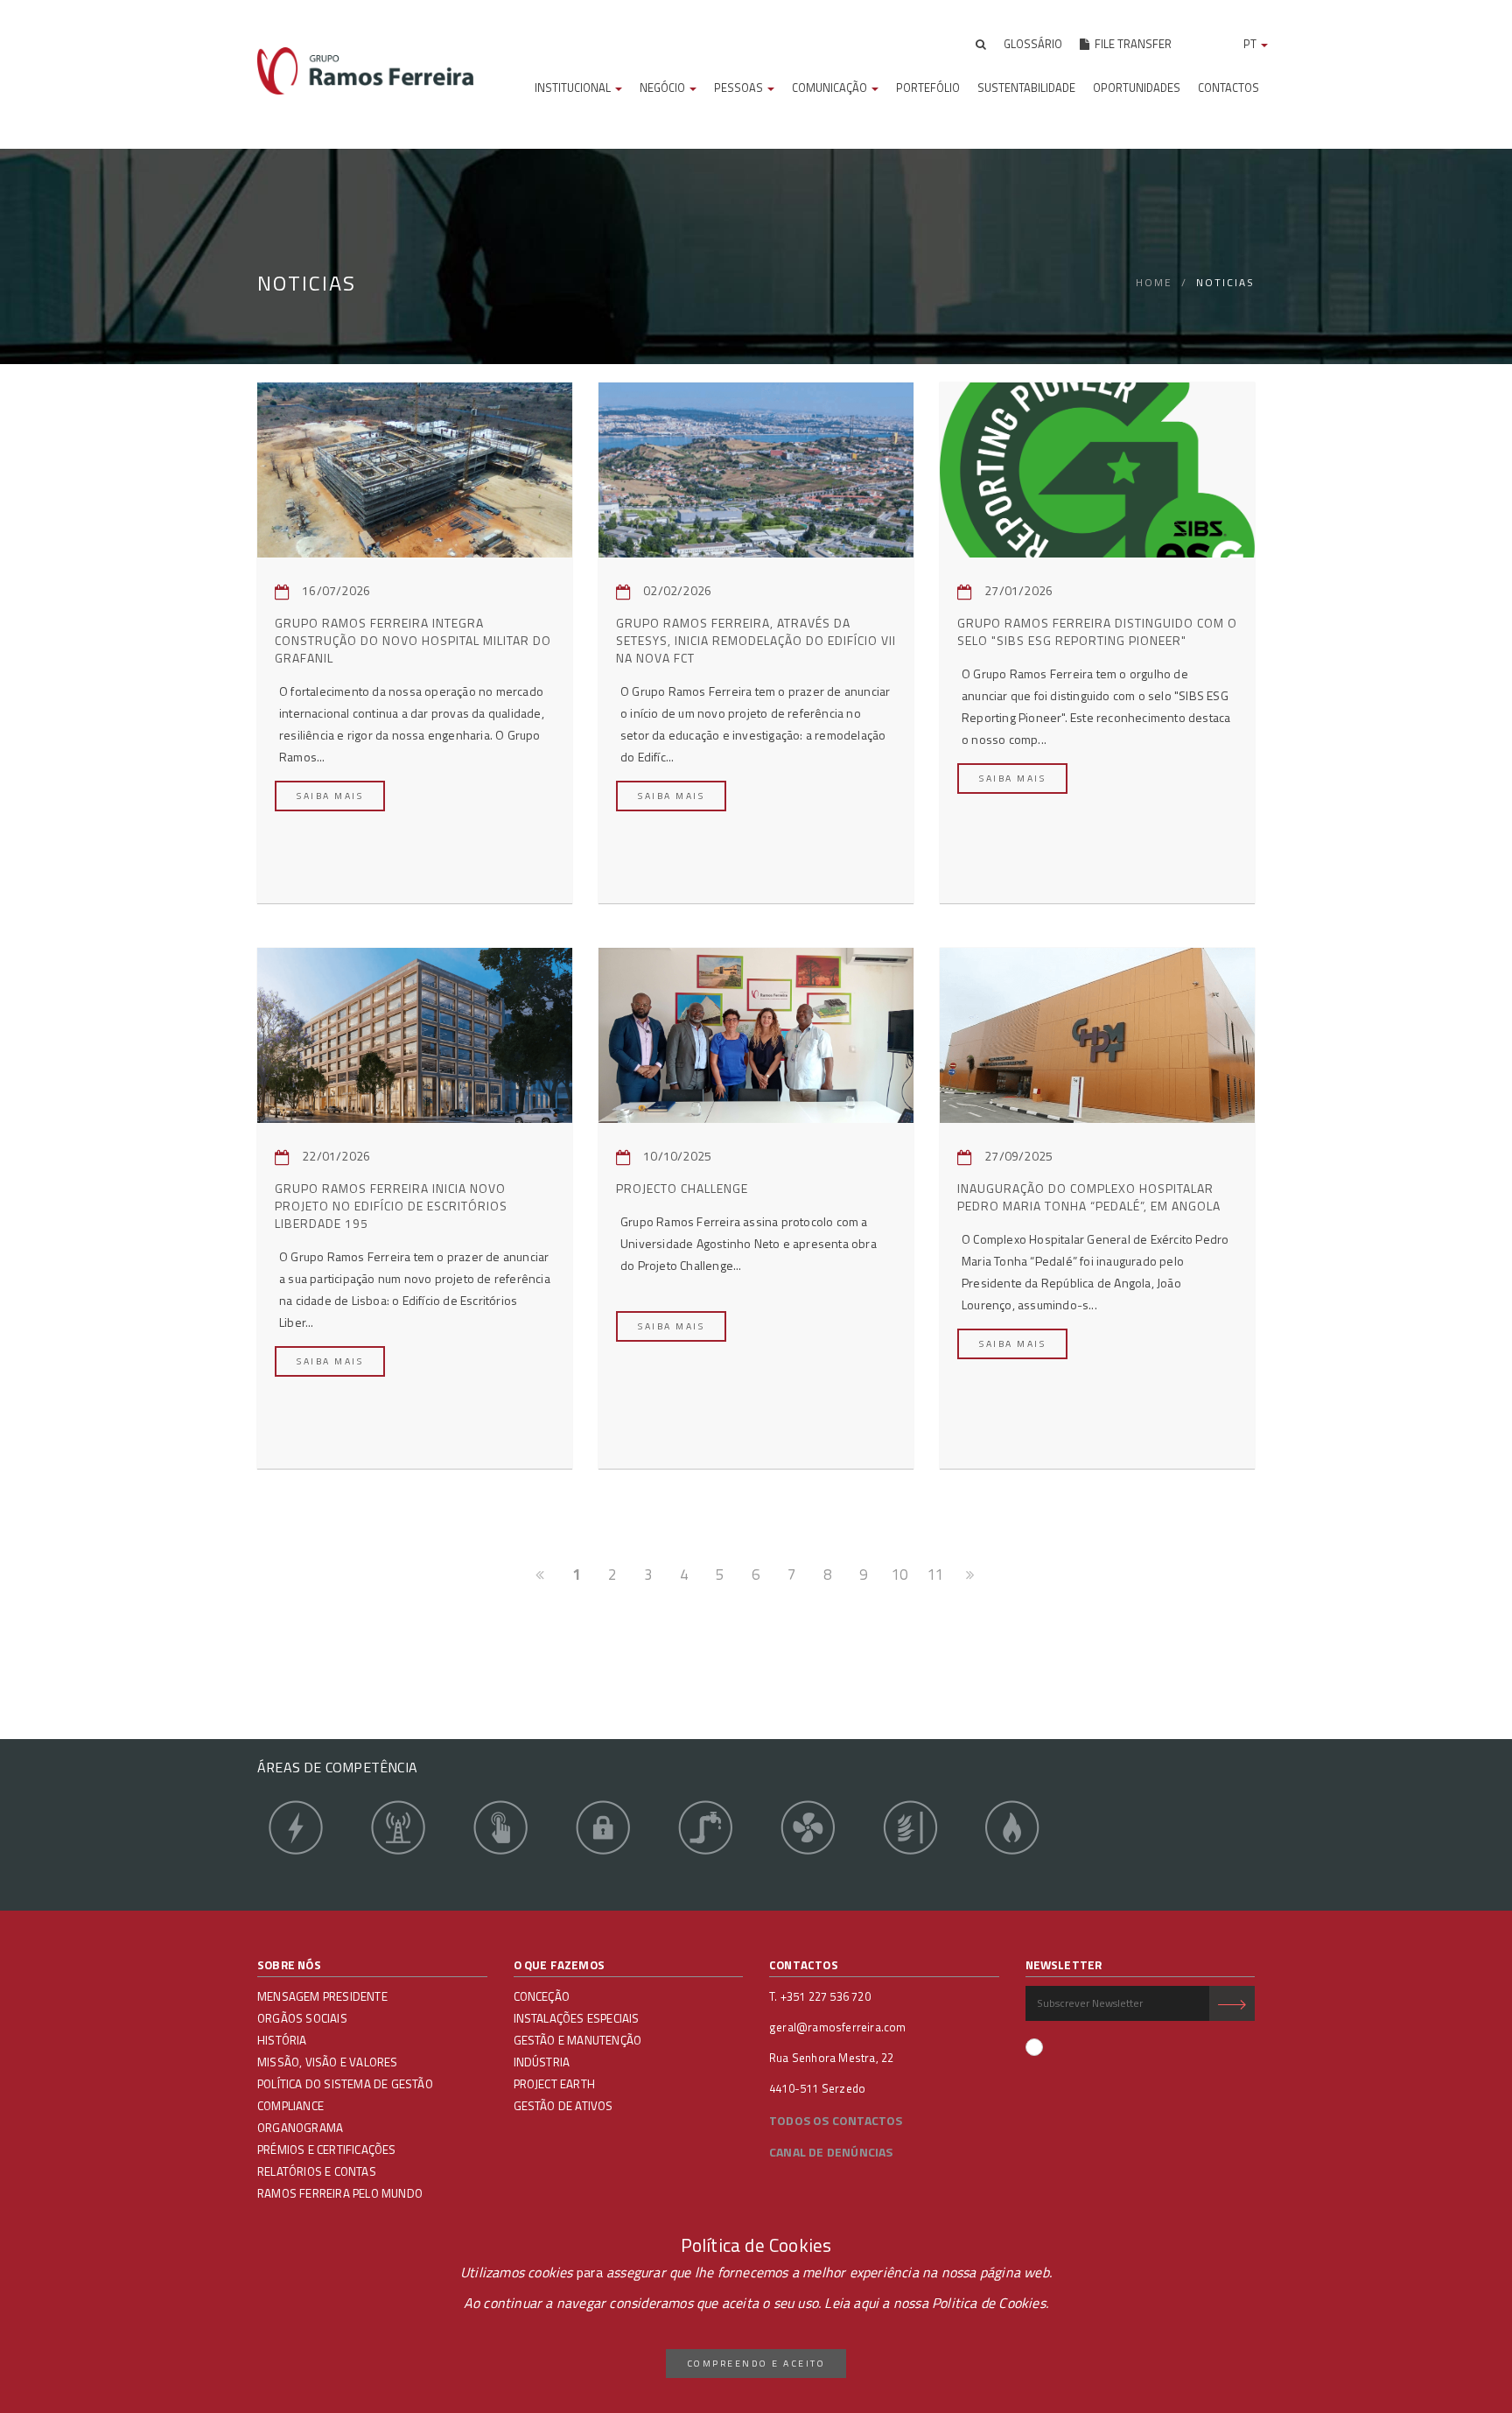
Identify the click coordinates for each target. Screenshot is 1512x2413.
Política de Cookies (756, 2245)
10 (899, 1575)
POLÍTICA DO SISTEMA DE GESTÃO (345, 2084)
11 (935, 1575)
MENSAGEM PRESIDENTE (322, 1996)
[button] (981, 44)
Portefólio (928, 88)
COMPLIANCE (290, 2106)
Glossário (1033, 44)
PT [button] (1251, 44)
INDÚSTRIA (542, 2062)
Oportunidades (1137, 88)
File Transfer (1130, 44)
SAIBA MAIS (330, 796)
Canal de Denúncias (831, 2152)
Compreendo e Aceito (756, 2363)
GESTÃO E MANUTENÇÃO (578, 2040)
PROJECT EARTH (555, 2084)
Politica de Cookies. (990, 2303)
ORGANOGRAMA (300, 2128)
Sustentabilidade (1026, 88)
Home (1154, 283)
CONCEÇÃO (542, 1996)
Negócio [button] (664, 88)
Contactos (1228, 88)
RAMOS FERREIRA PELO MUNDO (340, 2193)
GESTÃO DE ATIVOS (563, 2106)
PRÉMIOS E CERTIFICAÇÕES (327, 2150)
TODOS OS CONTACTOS (836, 2120)
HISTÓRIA (282, 2040)
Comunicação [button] (831, 88)
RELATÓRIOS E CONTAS (317, 2171)
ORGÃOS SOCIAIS (302, 2018)
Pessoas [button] (740, 88)
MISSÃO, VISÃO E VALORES (328, 2062)
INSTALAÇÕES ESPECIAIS (577, 2018)
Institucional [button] (574, 88)
